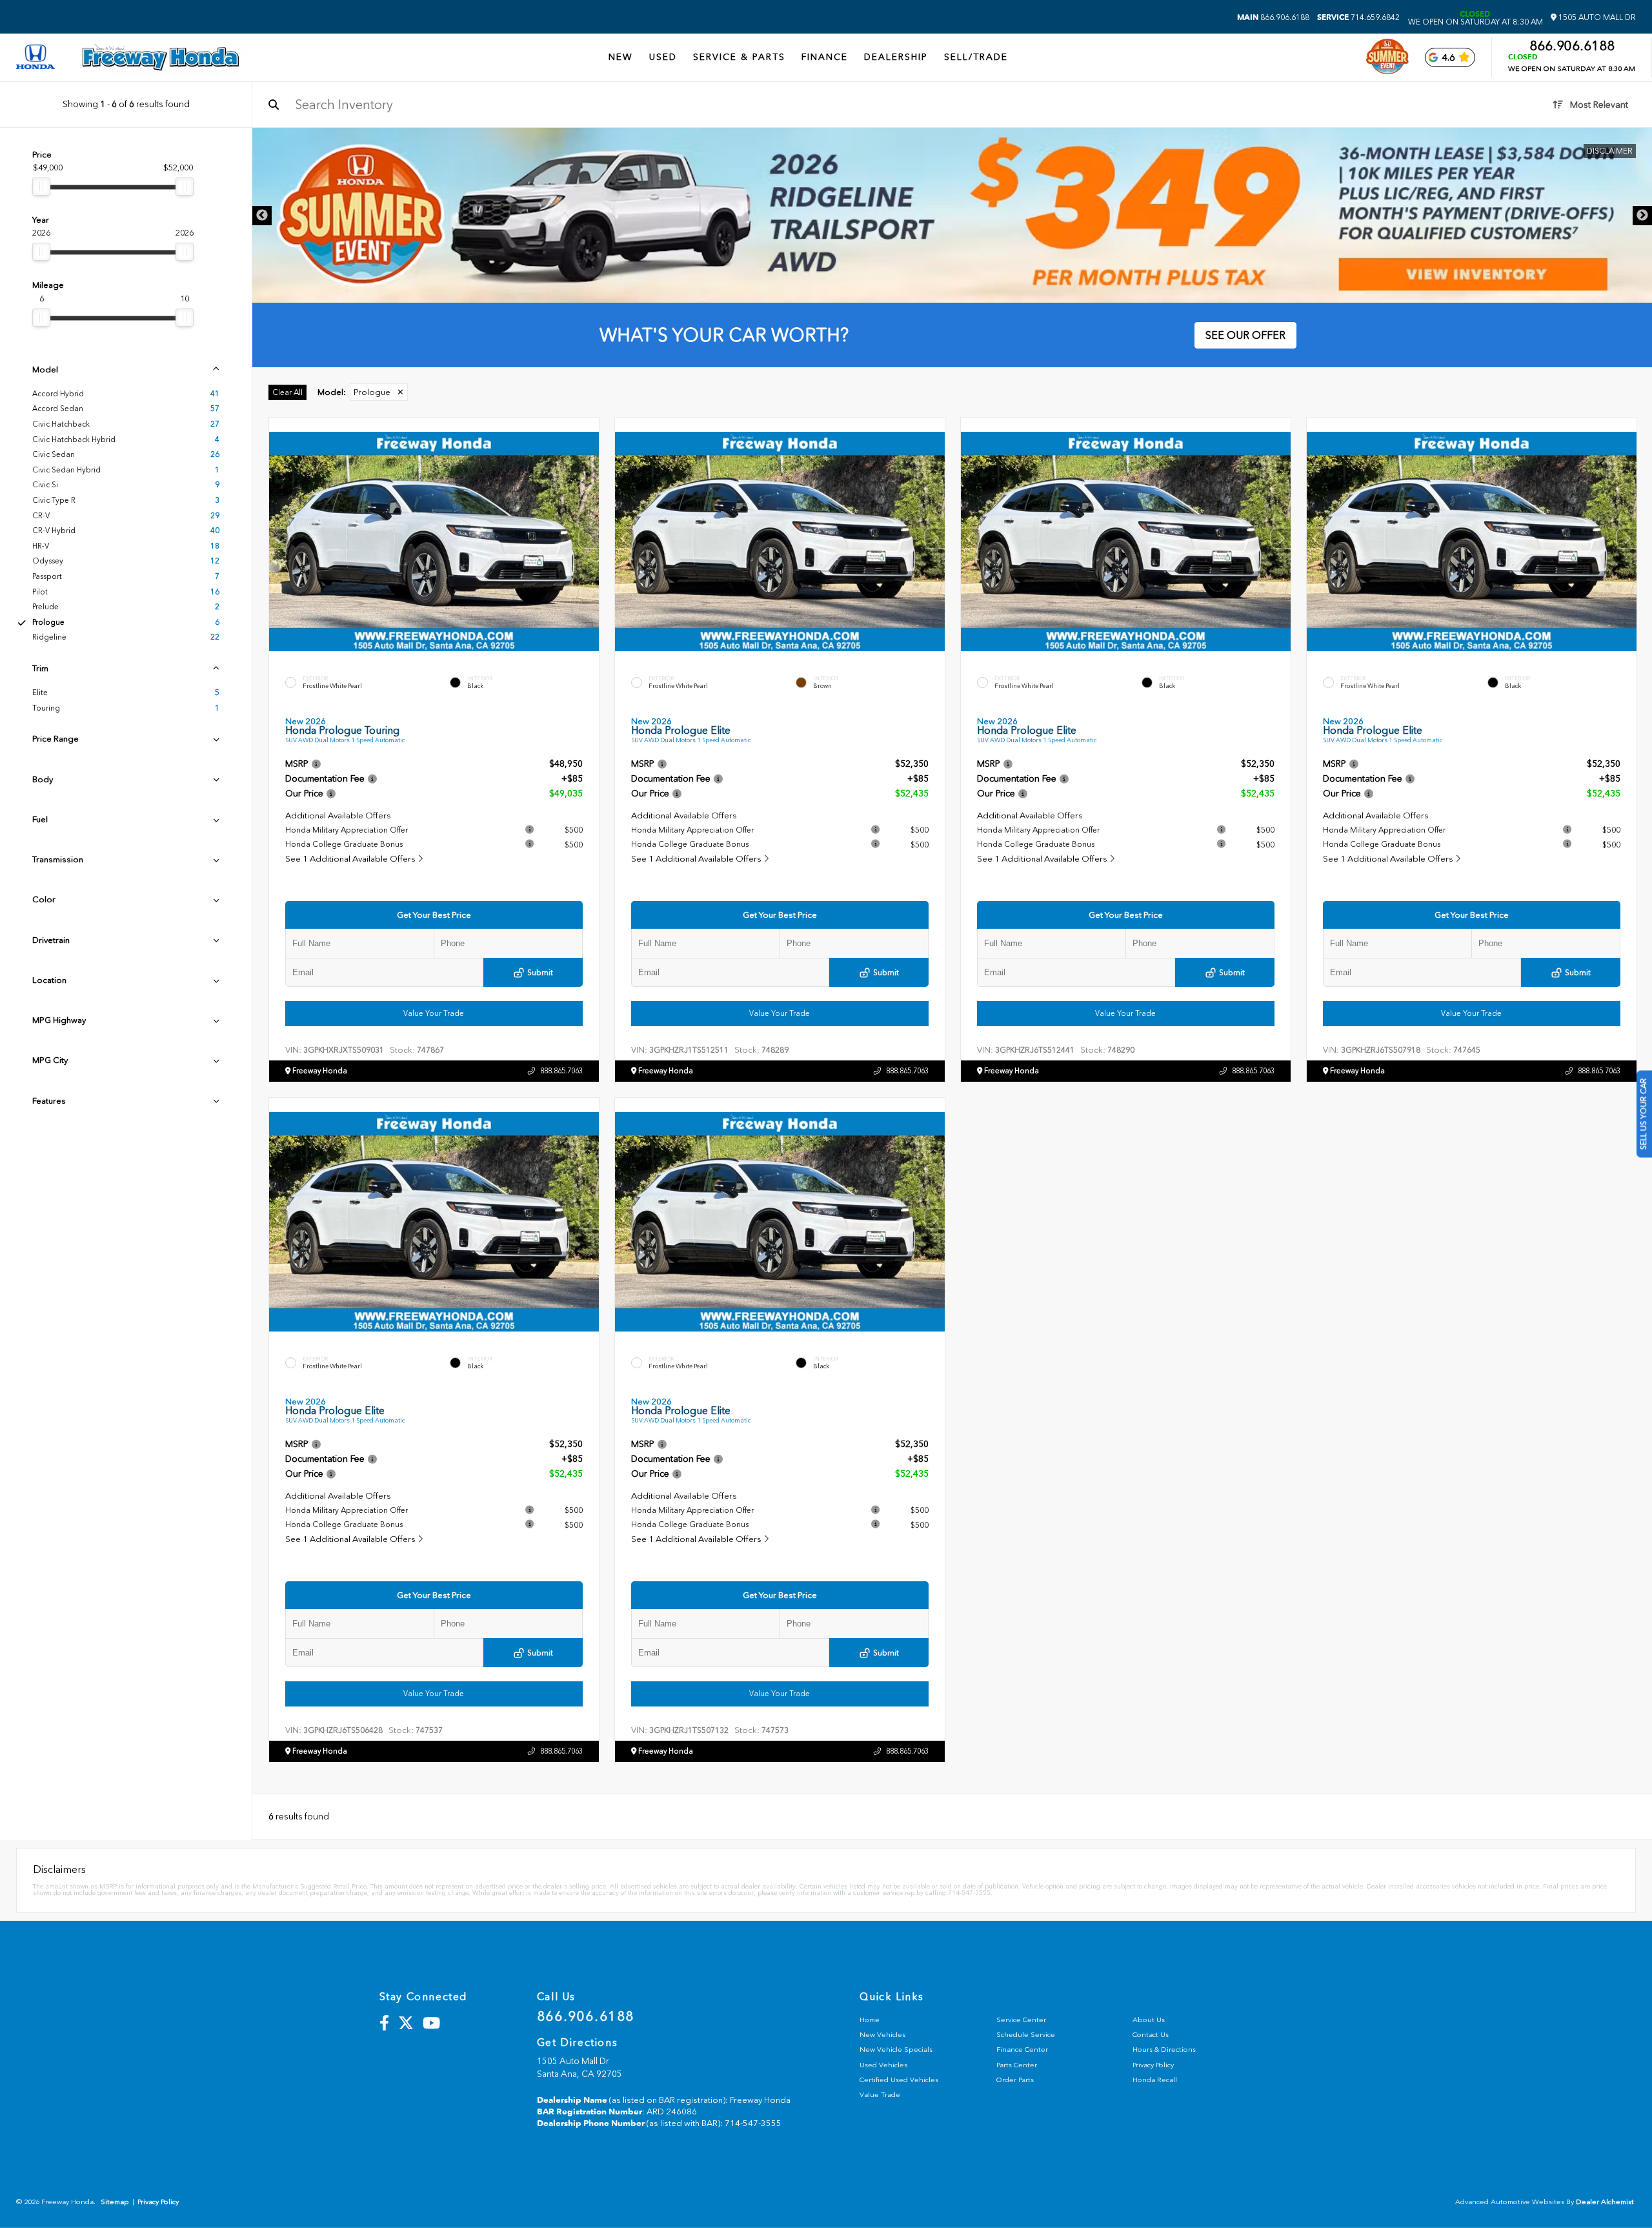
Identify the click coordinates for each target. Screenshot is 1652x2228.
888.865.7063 (561, 1071)
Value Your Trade (434, 1013)
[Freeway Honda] (161, 57)
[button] (589, 538)
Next (1642, 216)
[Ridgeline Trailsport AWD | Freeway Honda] (952, 215)
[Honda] (35, 58)
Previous (262, 216)
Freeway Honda (319, 1071)
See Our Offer (1245, 335)
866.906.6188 (1273, 17)
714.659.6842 (1358, 17)
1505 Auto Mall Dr (1596, 17)
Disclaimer (1610, 151)
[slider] (41, 187)
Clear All (287, 392)
